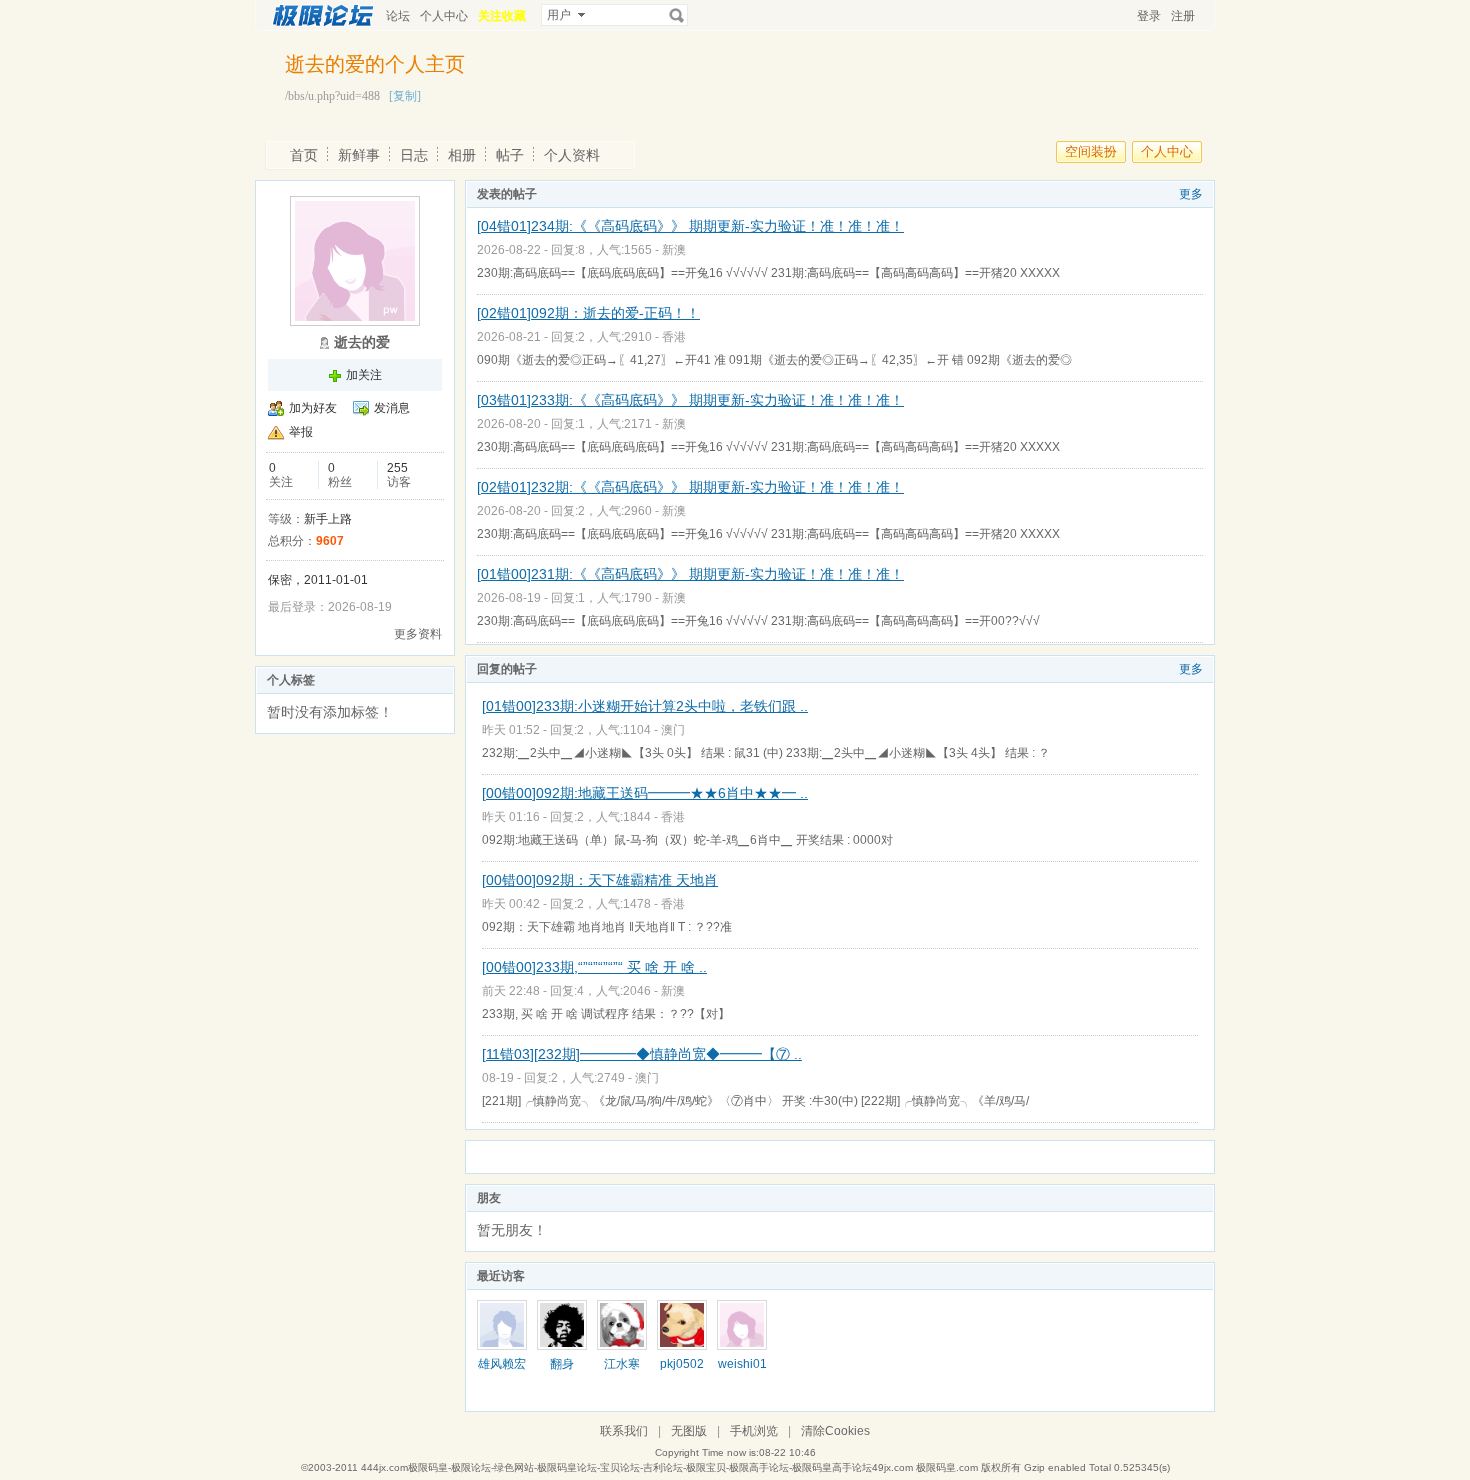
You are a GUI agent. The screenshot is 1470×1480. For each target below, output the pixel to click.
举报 (301, 432)
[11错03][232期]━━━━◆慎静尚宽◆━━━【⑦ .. (642, 1054)
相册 (462, 155)
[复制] (405, 96)
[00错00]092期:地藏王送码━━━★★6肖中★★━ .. (645, 793)
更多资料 (418, 634)
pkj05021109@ (682, 1371)
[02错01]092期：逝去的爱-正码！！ (588, 313)
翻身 (562, 1364)
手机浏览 (754, 1431)
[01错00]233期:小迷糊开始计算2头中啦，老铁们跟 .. (645, 706)
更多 (1191, 194)
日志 (414, 155)
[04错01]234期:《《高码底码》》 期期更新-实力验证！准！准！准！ (690, 226)
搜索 (677, 15)
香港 (674, 337)
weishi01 (742, 1364)
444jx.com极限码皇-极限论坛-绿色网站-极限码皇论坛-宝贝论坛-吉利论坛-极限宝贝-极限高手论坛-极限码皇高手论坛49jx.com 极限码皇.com (669, 1467)
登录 (1149, 16)
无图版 (689, 1431)
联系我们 (624, 1431)
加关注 (364, 375)
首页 (304, 155)
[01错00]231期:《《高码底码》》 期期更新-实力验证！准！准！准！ (690, 574)
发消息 (392, 408)
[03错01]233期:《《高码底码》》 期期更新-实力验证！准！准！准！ (690, 400)
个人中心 (444, 16)
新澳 (674, 250)
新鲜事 (359, 155)
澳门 (673, 730)
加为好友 (313, 408)
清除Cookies (835, 1431)
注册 (1183, 16)
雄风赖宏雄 (502, 1371)
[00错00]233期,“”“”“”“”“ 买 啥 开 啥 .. (594, 967)
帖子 (510, 155)
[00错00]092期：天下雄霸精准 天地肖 (600, 880)
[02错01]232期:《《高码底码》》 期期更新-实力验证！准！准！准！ (690, 487)
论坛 (398, 16)
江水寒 (622, 1364)
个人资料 (572, 155)
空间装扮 (1091, 151)
